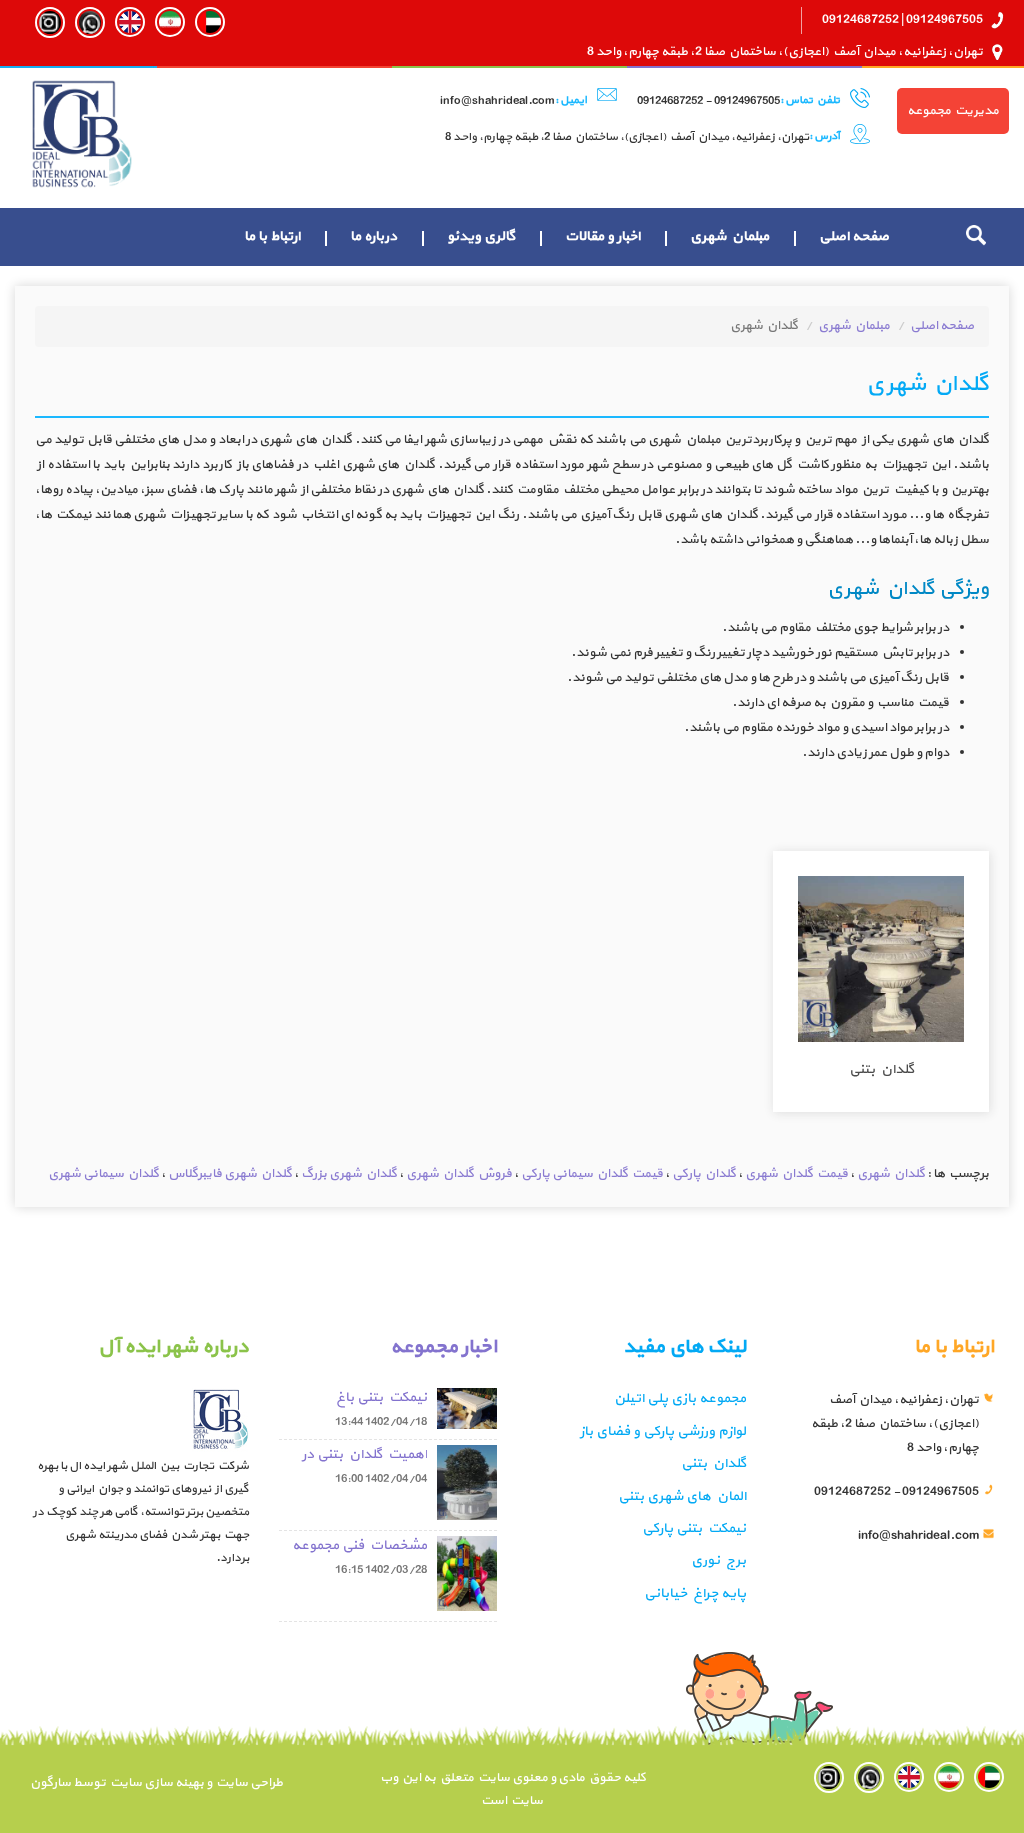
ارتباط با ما (272, 236)
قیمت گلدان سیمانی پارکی (592, 1174)
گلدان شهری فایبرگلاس (230, 1174)
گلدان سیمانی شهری (103, 1174)
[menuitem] (854, 237)
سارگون (51, 1783)
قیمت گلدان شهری (796, 1174)
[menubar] (566, 237)
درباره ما (373, 236)
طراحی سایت (247, 1783)
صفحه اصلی (854, 236)
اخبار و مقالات (602, 236)
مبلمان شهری (729, 236)
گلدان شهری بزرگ (349, 1174)
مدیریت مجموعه (953, 111)
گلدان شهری (891, 1174)
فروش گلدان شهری (459, 1174)
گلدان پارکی (704, 1174)
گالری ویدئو (481, 236)
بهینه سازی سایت (156, 1783)
